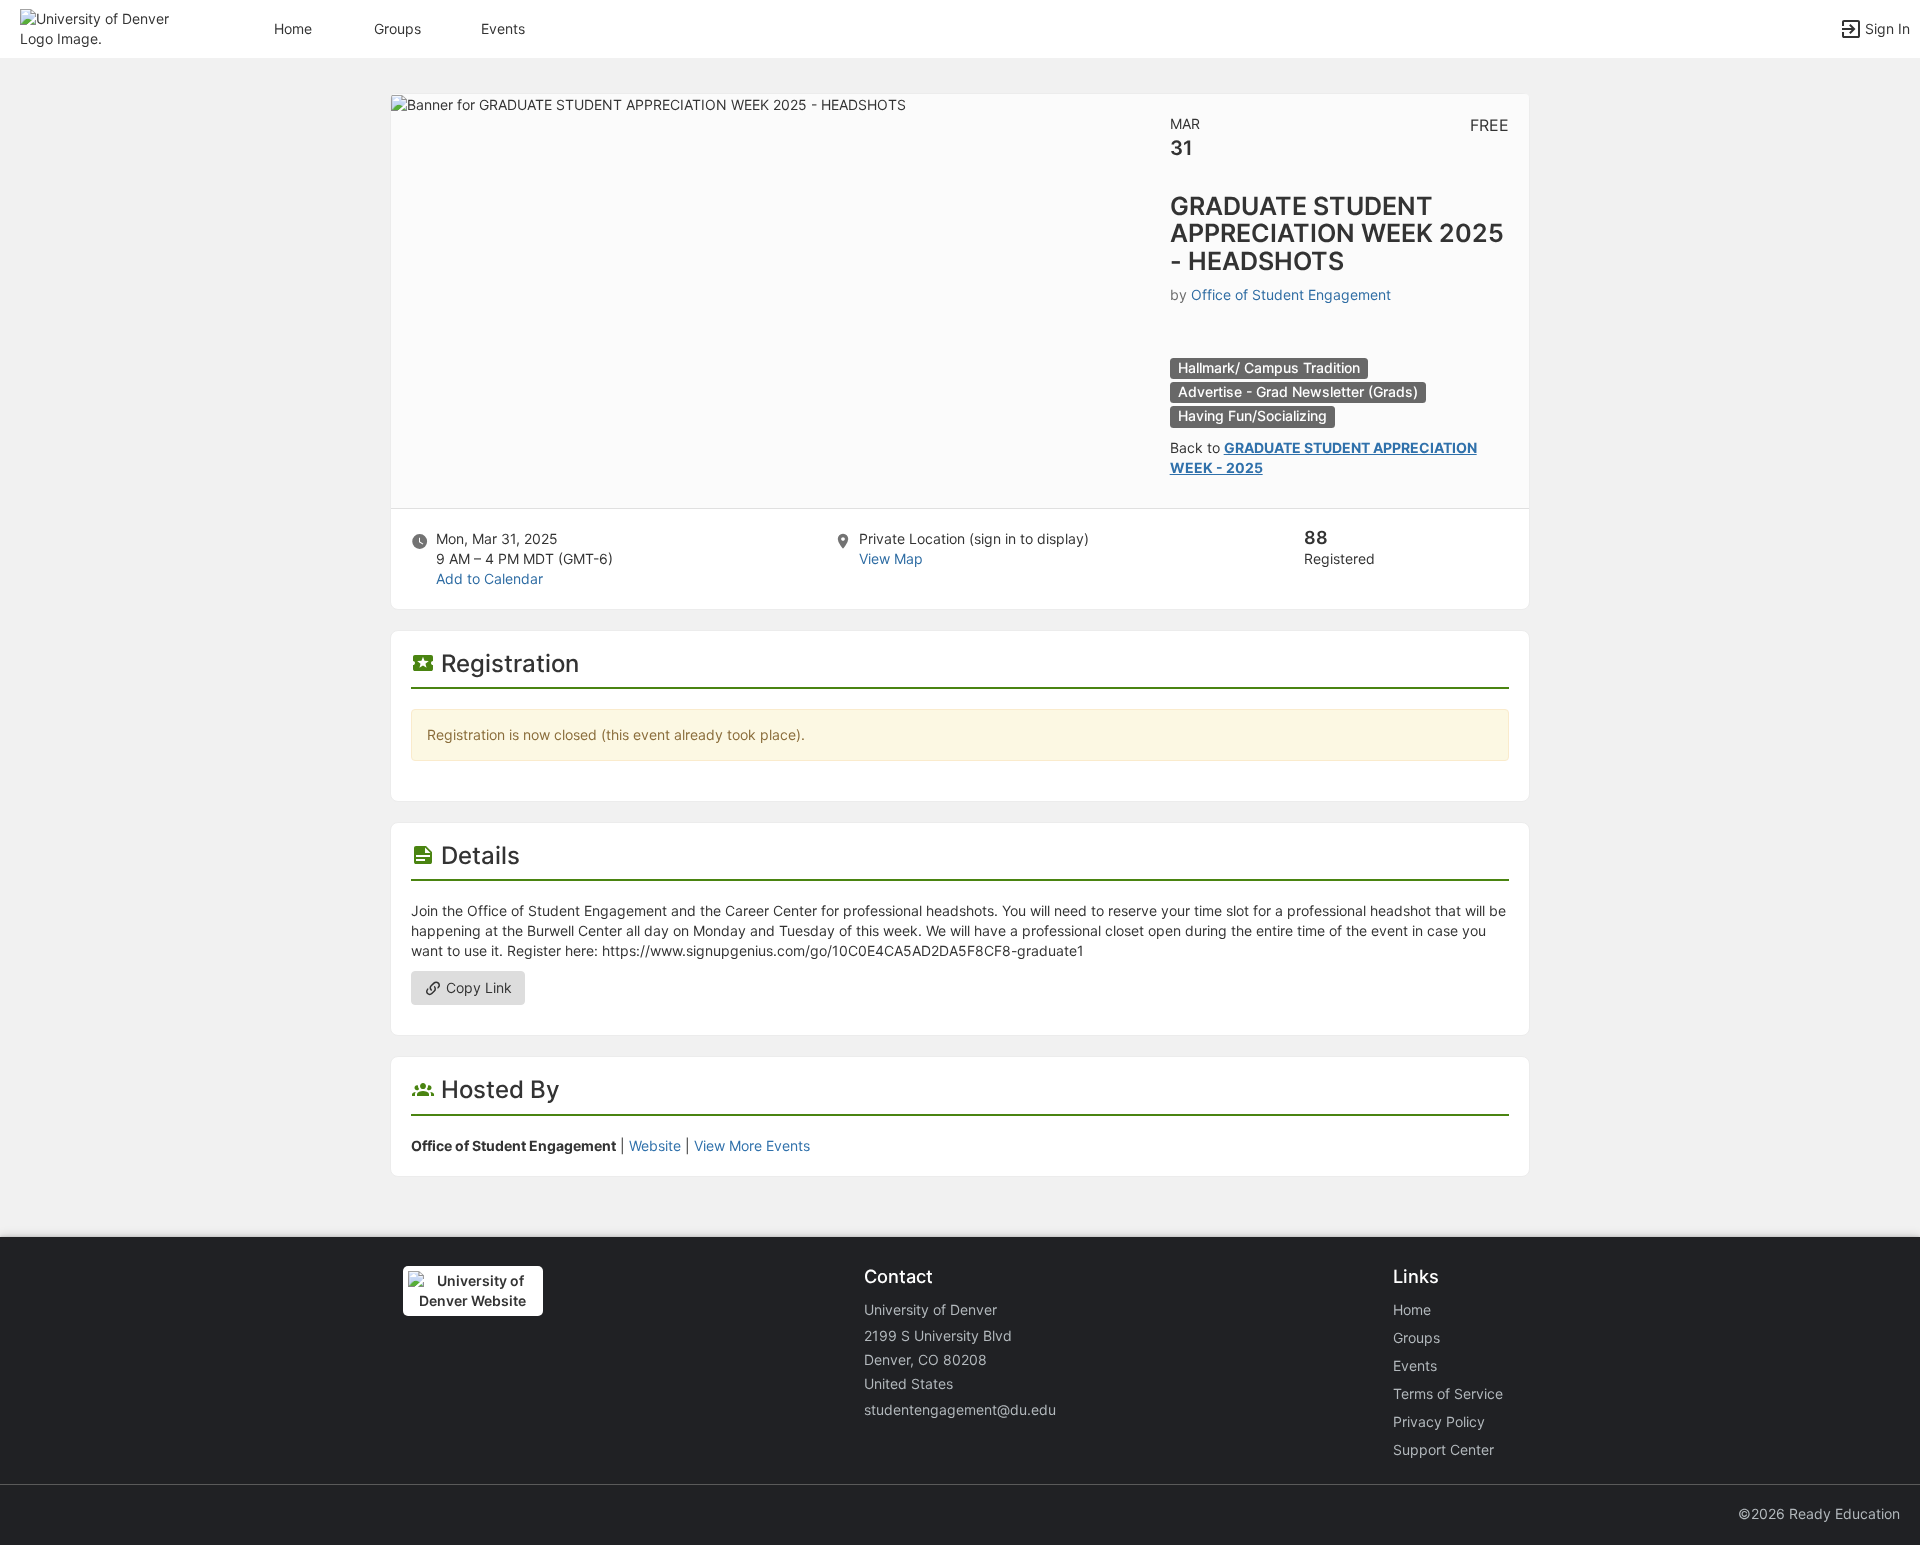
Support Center (1443, 1449)
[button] (102, 27)
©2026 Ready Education (1819, 1513)
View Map (891, 558)
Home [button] (293, 28)
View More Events (752, 1145)
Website (655, 1145)
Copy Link (477, 987)
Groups (397, 28)
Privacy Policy (1439, 1421)
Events (503, 28)
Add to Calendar (489, 578)
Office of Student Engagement (1291, 294)
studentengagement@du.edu (960, 1409)
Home (1412, 1309)
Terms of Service (1448, 1393)
